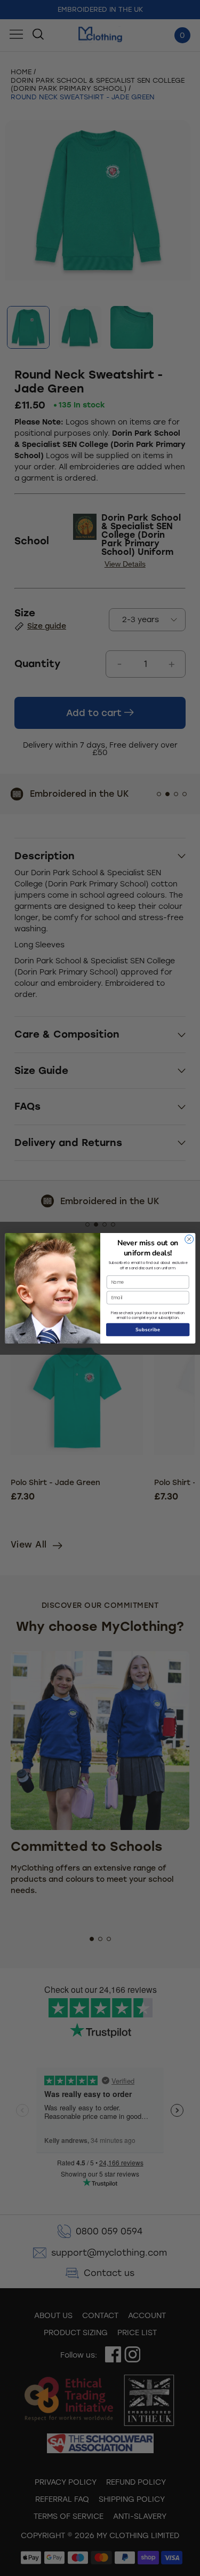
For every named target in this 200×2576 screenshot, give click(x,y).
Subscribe (148, 1329)
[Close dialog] (189, 1239)
